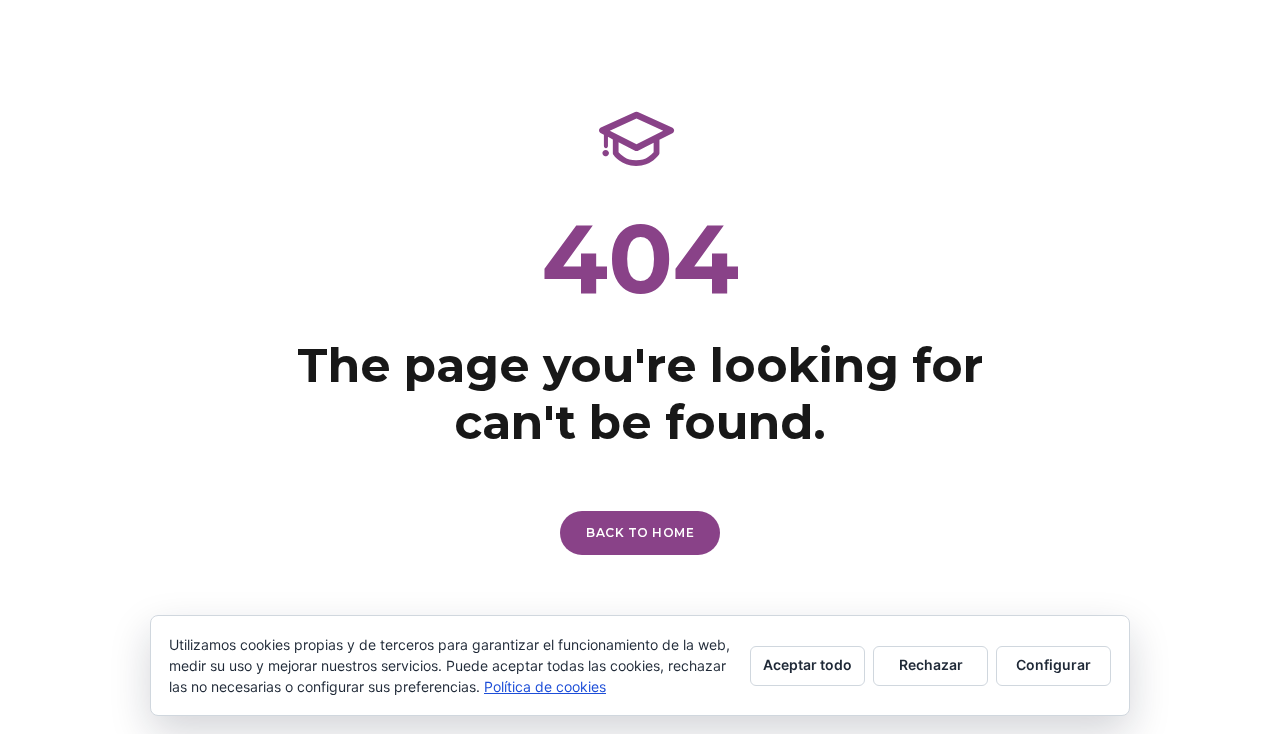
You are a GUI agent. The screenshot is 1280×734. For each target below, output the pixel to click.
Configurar (1053, 664)
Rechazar (931, 664)
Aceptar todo (807, 664)
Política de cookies (545, 686)
